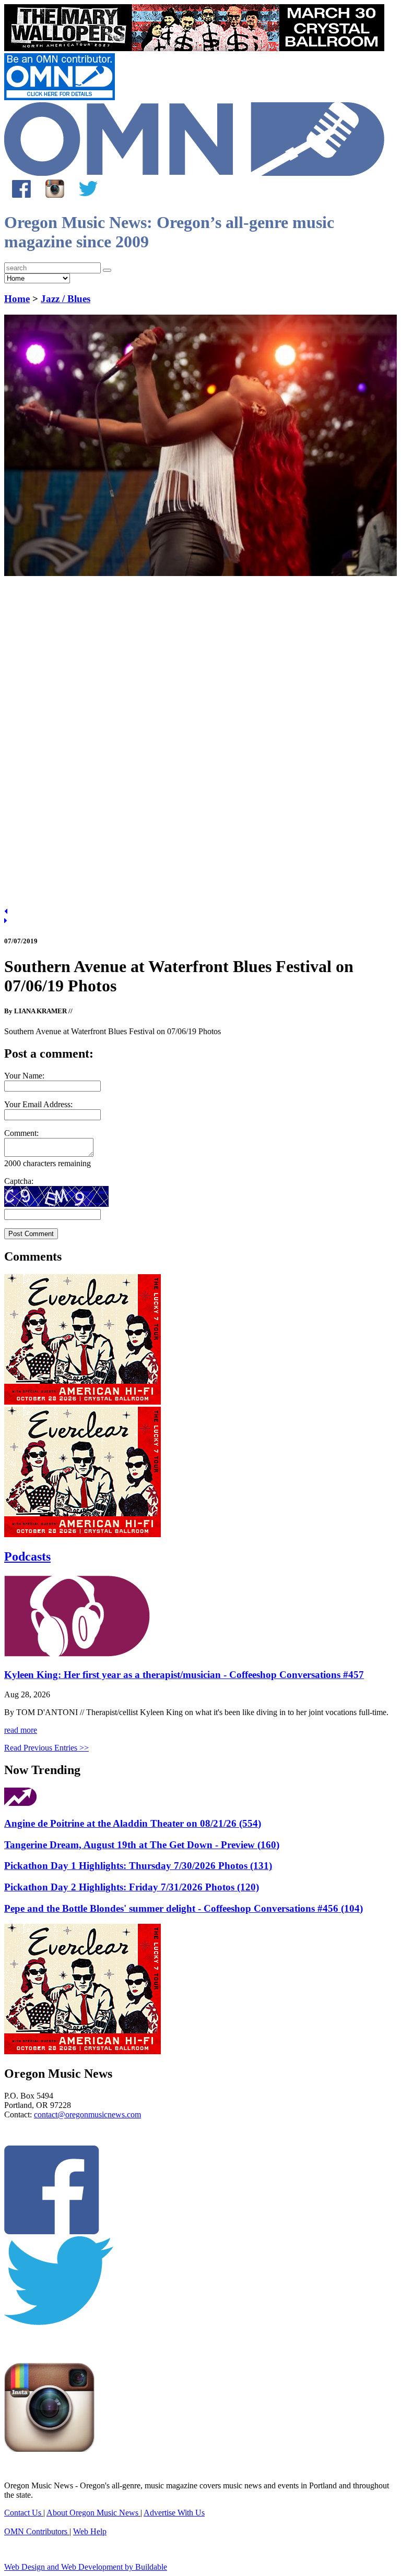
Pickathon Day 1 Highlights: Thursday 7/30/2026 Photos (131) (138, 1866)
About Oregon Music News (92, 2513)
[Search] (107, 270)
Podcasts (27, 1556)
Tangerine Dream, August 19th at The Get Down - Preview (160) (142, 1845)
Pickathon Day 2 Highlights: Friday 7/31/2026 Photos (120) (132, 1887)
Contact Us (23, 2513)
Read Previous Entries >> (46, 1748)
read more (21, 1730)
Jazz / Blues (66, 299)
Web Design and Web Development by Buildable (86, 2567)
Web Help (90, 2531)
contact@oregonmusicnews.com (87, 2114)
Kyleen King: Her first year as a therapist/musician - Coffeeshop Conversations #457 (184, 1675)
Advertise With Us (174, 2513)
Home (17, 299)
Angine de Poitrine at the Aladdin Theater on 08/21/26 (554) (133, 1823)
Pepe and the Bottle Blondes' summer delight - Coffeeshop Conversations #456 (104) (184, 1908)
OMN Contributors (36, 2531)
